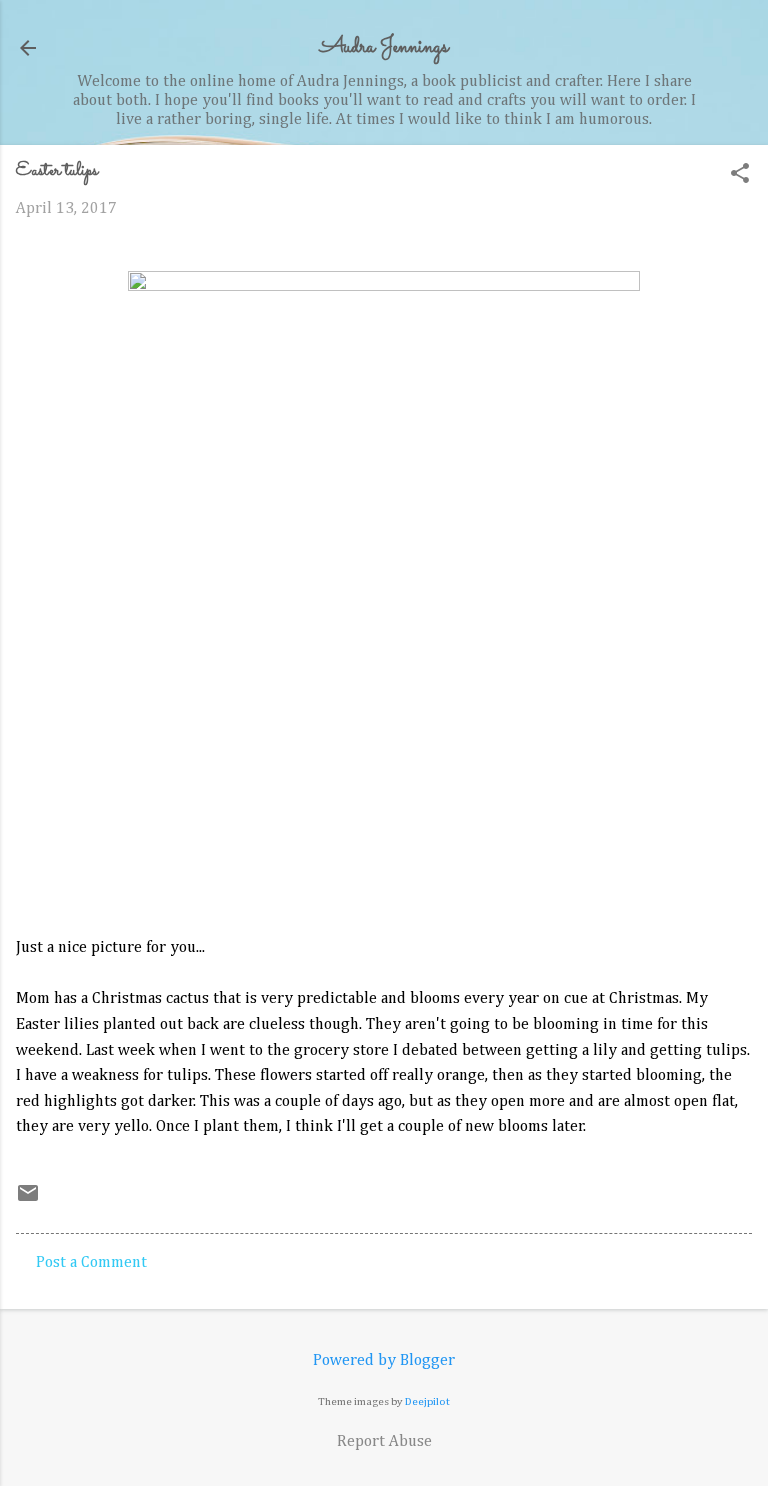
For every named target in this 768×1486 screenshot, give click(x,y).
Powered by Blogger (384, 1361)
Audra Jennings (384, 47)
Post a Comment (91, 1263)
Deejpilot (427, 1401)
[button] (740, 175)
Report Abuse (384, 1442)
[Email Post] (28, 1201)
